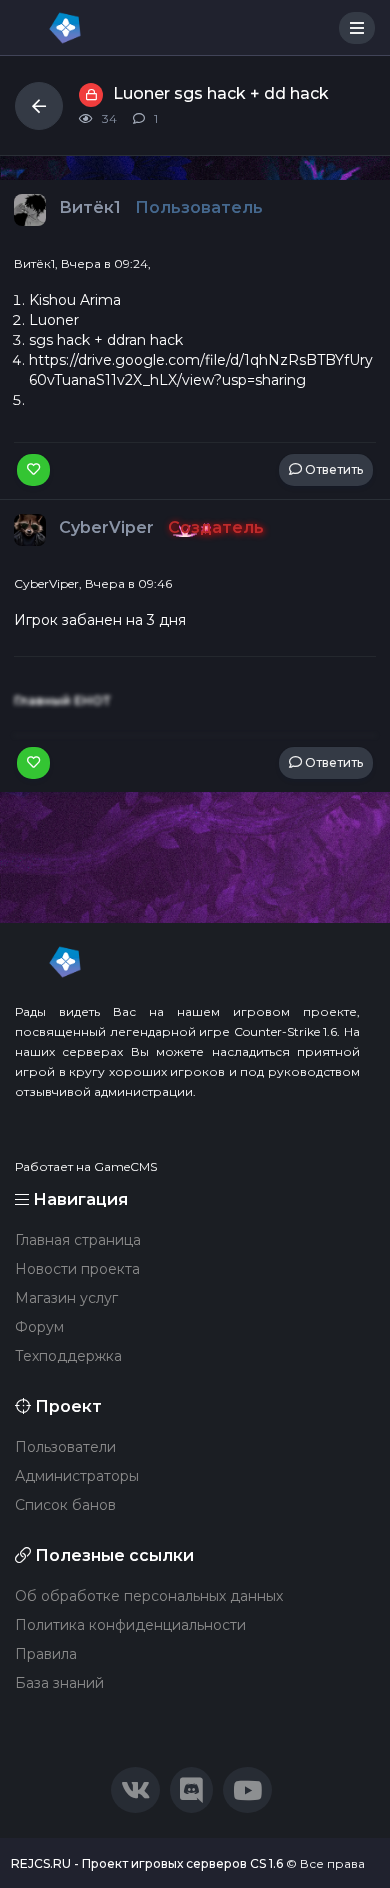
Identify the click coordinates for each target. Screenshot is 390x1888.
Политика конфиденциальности (130, 1625)
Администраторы (77, 1476)
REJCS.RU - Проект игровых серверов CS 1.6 (147, 1863)
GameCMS (125, 1166)
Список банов (65, 1505)
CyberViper (108, 527)
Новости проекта (77, 1269)
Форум (39, 1327)
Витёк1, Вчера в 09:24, (82, 263)
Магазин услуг (66, 1298)
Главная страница (78, 1240)
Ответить (332, 469)
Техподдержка (68, 1356)
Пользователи (65, 1447)
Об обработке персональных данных (149, 1596)
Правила (46, 1654)
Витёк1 (92, 207)
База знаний (59, 1683)
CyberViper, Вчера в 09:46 (93, 583)
